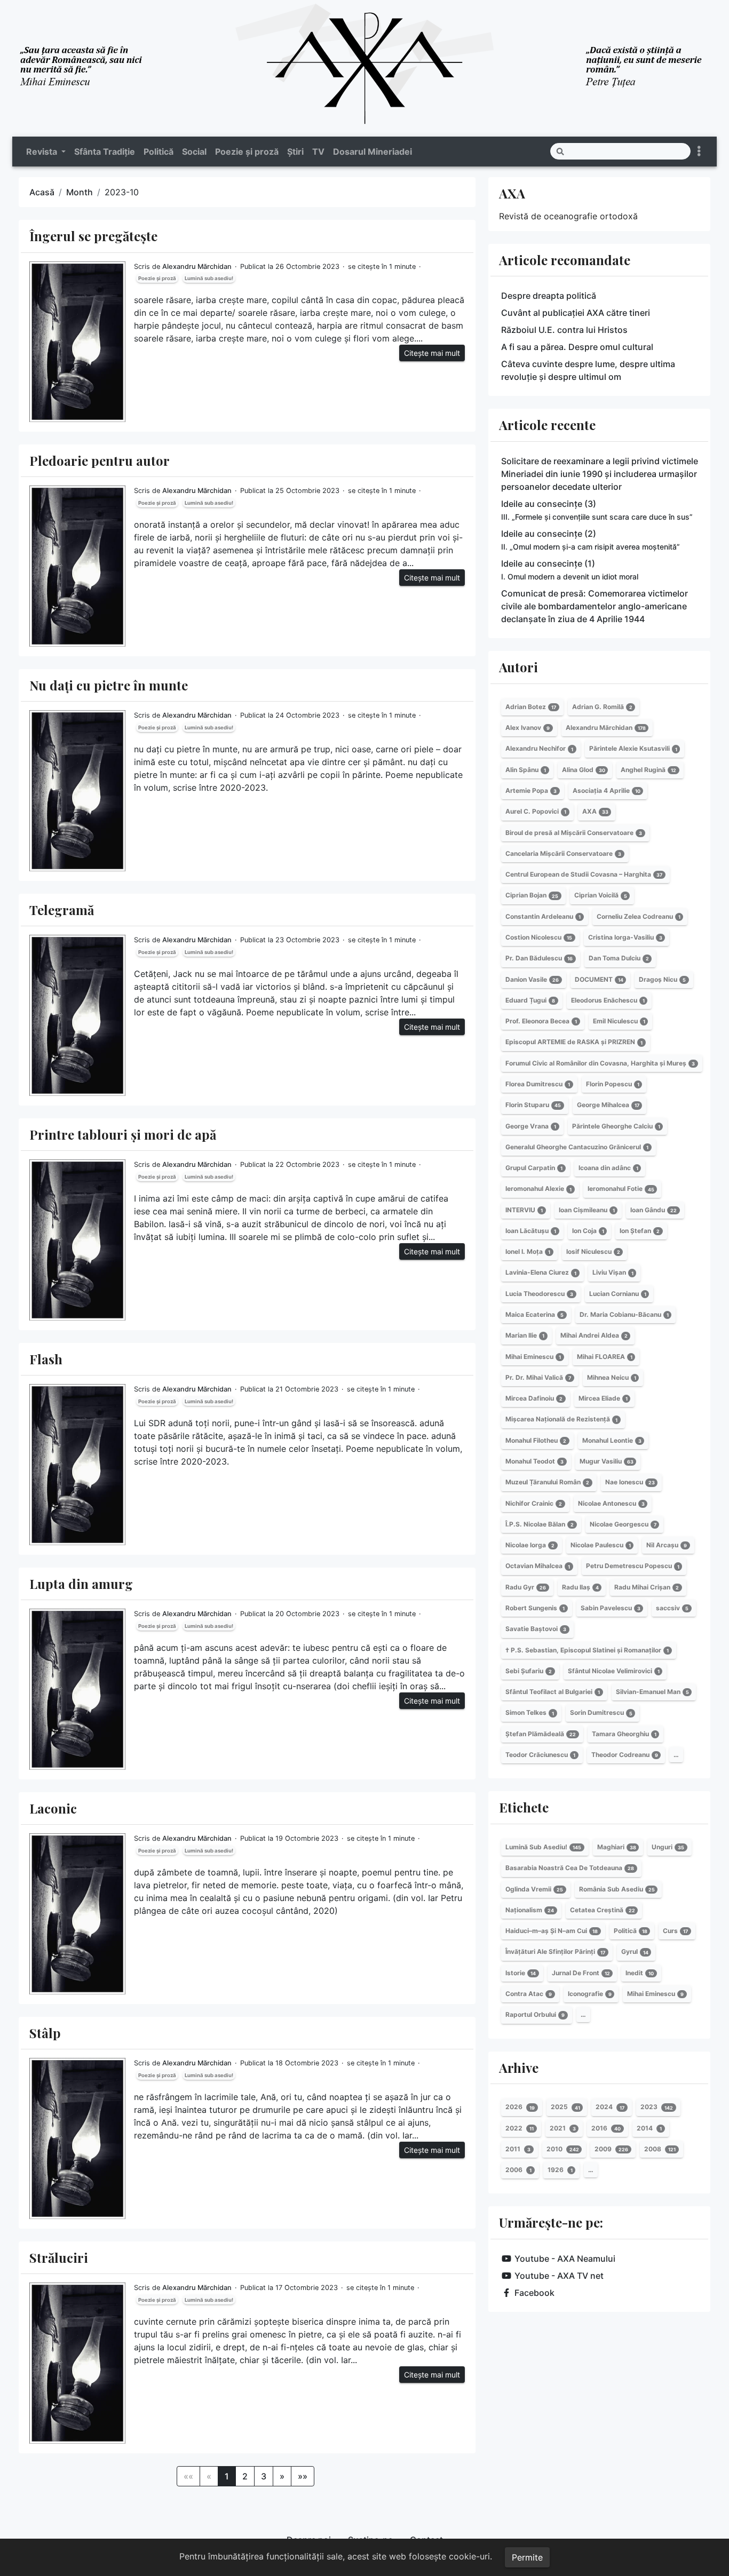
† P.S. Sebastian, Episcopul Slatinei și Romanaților (587, 1650)
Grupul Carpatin (534, 1168)
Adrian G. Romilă (602, 707)
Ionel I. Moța (528, 1251)
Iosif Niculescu (593, 1251)
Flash (46, 1359)
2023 (657, 2107)
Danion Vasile (532, 979)
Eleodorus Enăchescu (608, 1000)
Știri (295, 152)
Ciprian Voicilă (601, 896)
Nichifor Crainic (534, 1503)
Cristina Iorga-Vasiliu (625, 937)
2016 (606, 2128)
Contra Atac (529, 1994)
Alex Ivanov (528, 728)
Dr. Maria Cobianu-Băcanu (624, 1314)
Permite (527, 2557)
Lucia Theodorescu (539, 1294)
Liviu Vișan (613, 1273)
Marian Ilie (525, 1335)
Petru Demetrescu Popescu (633, 1566)
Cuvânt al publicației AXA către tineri (576, 313)
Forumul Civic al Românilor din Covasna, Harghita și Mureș (600, 1063)
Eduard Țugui (530, 1000)
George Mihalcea (608, 1105)
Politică (159, 152)
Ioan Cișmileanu (587, 1210)
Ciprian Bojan (532, 896)
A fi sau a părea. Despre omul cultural (577, 347)
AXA (512, 193)
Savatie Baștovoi (536, 1629)
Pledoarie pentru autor (100, 460)
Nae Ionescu (630, 1482)
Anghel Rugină (648, 770)
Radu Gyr (526, 1587)
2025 (565, 2107)
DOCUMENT (599, 979)
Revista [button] (43, 152)
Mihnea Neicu (612, 1377)
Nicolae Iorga (530, 1545)
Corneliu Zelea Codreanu (639, 916)
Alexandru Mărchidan (197, 267)
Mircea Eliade (603, 1398)
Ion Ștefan (640, 1231)
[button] (282, 2476)
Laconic (53, 1808)
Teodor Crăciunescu (540, 1755)
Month (80, 192)
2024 (610, 2107)
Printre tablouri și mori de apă (123, 1134)
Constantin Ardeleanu (543, 916)
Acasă (42, 192)
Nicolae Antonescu (611, 1503)
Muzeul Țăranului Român (547, 1482)
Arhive (519, 2068)
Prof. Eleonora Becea (541, 1021)
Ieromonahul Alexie (538, 1189)
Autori (518, 667)
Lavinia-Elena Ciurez (541, 1273)
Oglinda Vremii (534, 1889)
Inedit (640, 1973)
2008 (660, 2149)
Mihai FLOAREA (605, 1357)
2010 (563, 2149)
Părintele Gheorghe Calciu (616, 1126)
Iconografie (590, 1994)
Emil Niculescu (619, 1021)
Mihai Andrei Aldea (594, 1335)
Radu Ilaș (580, 1587)
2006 (518, 2170)
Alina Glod (584, 770)
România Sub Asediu (617, 1889)
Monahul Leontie (612, 1440)
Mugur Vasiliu (607, 1461)
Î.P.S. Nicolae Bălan (540, 1524)
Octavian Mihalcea (538, 1566)
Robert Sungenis (535, 1608)
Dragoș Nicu (662, 979)
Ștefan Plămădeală (541, 1734)
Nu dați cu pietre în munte (109, 685)
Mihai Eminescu (533, 1357)
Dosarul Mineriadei (373, 152)
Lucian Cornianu (618, 1294)
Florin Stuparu (533, 1105)
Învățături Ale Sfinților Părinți (555, 1952)
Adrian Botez (531, 707)
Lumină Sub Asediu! (543, 1847)
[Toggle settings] (699, 151)
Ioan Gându (653, 1210)
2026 (520, 2107)
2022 (520, 2128)
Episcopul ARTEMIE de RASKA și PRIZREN (574, 1042)
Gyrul (635, 1952)
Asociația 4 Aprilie (607, 790)
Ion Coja (588, 1231)
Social (194, 152)
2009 (611, 2149)
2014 (649, 2128)
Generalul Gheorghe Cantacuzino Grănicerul (577, 1147)
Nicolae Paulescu (601, 1545)
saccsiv (672, 1608)
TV (318, 152)
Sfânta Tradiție (105, 152)
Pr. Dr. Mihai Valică (538, 1377)
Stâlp (45, 2033)
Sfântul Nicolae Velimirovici (614, 1671)
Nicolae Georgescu (623, 1524)
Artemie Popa (531, 790)
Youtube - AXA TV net (559, 2276)
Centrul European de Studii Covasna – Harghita (584, 874)
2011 (518, 2149)
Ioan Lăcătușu (531, 1231)
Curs (675, 1931)
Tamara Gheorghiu (624, 1734)
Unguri (668, 1847)
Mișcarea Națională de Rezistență (561, 1420)
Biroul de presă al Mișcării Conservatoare (574, 833)
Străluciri (59, 2257)
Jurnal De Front (581, 1973)
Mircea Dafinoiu (534, 1398)
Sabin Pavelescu (611, 1608)
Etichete (524, 1807)
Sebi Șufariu (529, 1671)
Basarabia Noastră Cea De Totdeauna (570, 1868)
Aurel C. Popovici (536, 811)
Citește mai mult (432, 353)
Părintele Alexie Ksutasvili (633, 749)
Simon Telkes (530, 1713)
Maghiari (617, 1847)
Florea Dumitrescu (538, 1084)
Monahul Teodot (534, 1461)
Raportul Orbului (535, 2014)
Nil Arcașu (667, 1545)
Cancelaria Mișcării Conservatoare (563, 853)
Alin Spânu (526, 770)
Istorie (521, 1973)
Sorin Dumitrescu (601, 1713)
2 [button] (245, 2476)
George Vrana (531, 1126)
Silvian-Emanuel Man (652, 1692)
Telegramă (62, 910)
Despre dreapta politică (549, 296)
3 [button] (264, 2476)
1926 (560, 2170)
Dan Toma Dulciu (619, 958)
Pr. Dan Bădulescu (539, 958)
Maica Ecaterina (534, 1314)
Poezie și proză (247, 152)
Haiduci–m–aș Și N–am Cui (552, 1931)
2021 (563, 2128)
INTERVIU (524, 1210)
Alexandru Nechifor (539, 749)
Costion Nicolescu (539, 937)
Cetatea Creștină (603, 1910)
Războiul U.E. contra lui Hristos (564, 330)
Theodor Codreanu (625, 1755)
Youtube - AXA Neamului (565, 2259)
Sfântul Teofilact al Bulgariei (553, 1692)
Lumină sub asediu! (209, 278)
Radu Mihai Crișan (647, 1587)
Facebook (534, 2293)
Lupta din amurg (81, 1584)
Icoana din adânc (608, 1168)
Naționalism (530, 1910)
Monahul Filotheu (536, 1440)
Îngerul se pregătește (93, 236)
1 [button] (227, 2476)
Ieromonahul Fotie (621, 1189)
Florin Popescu (613, 1084)
